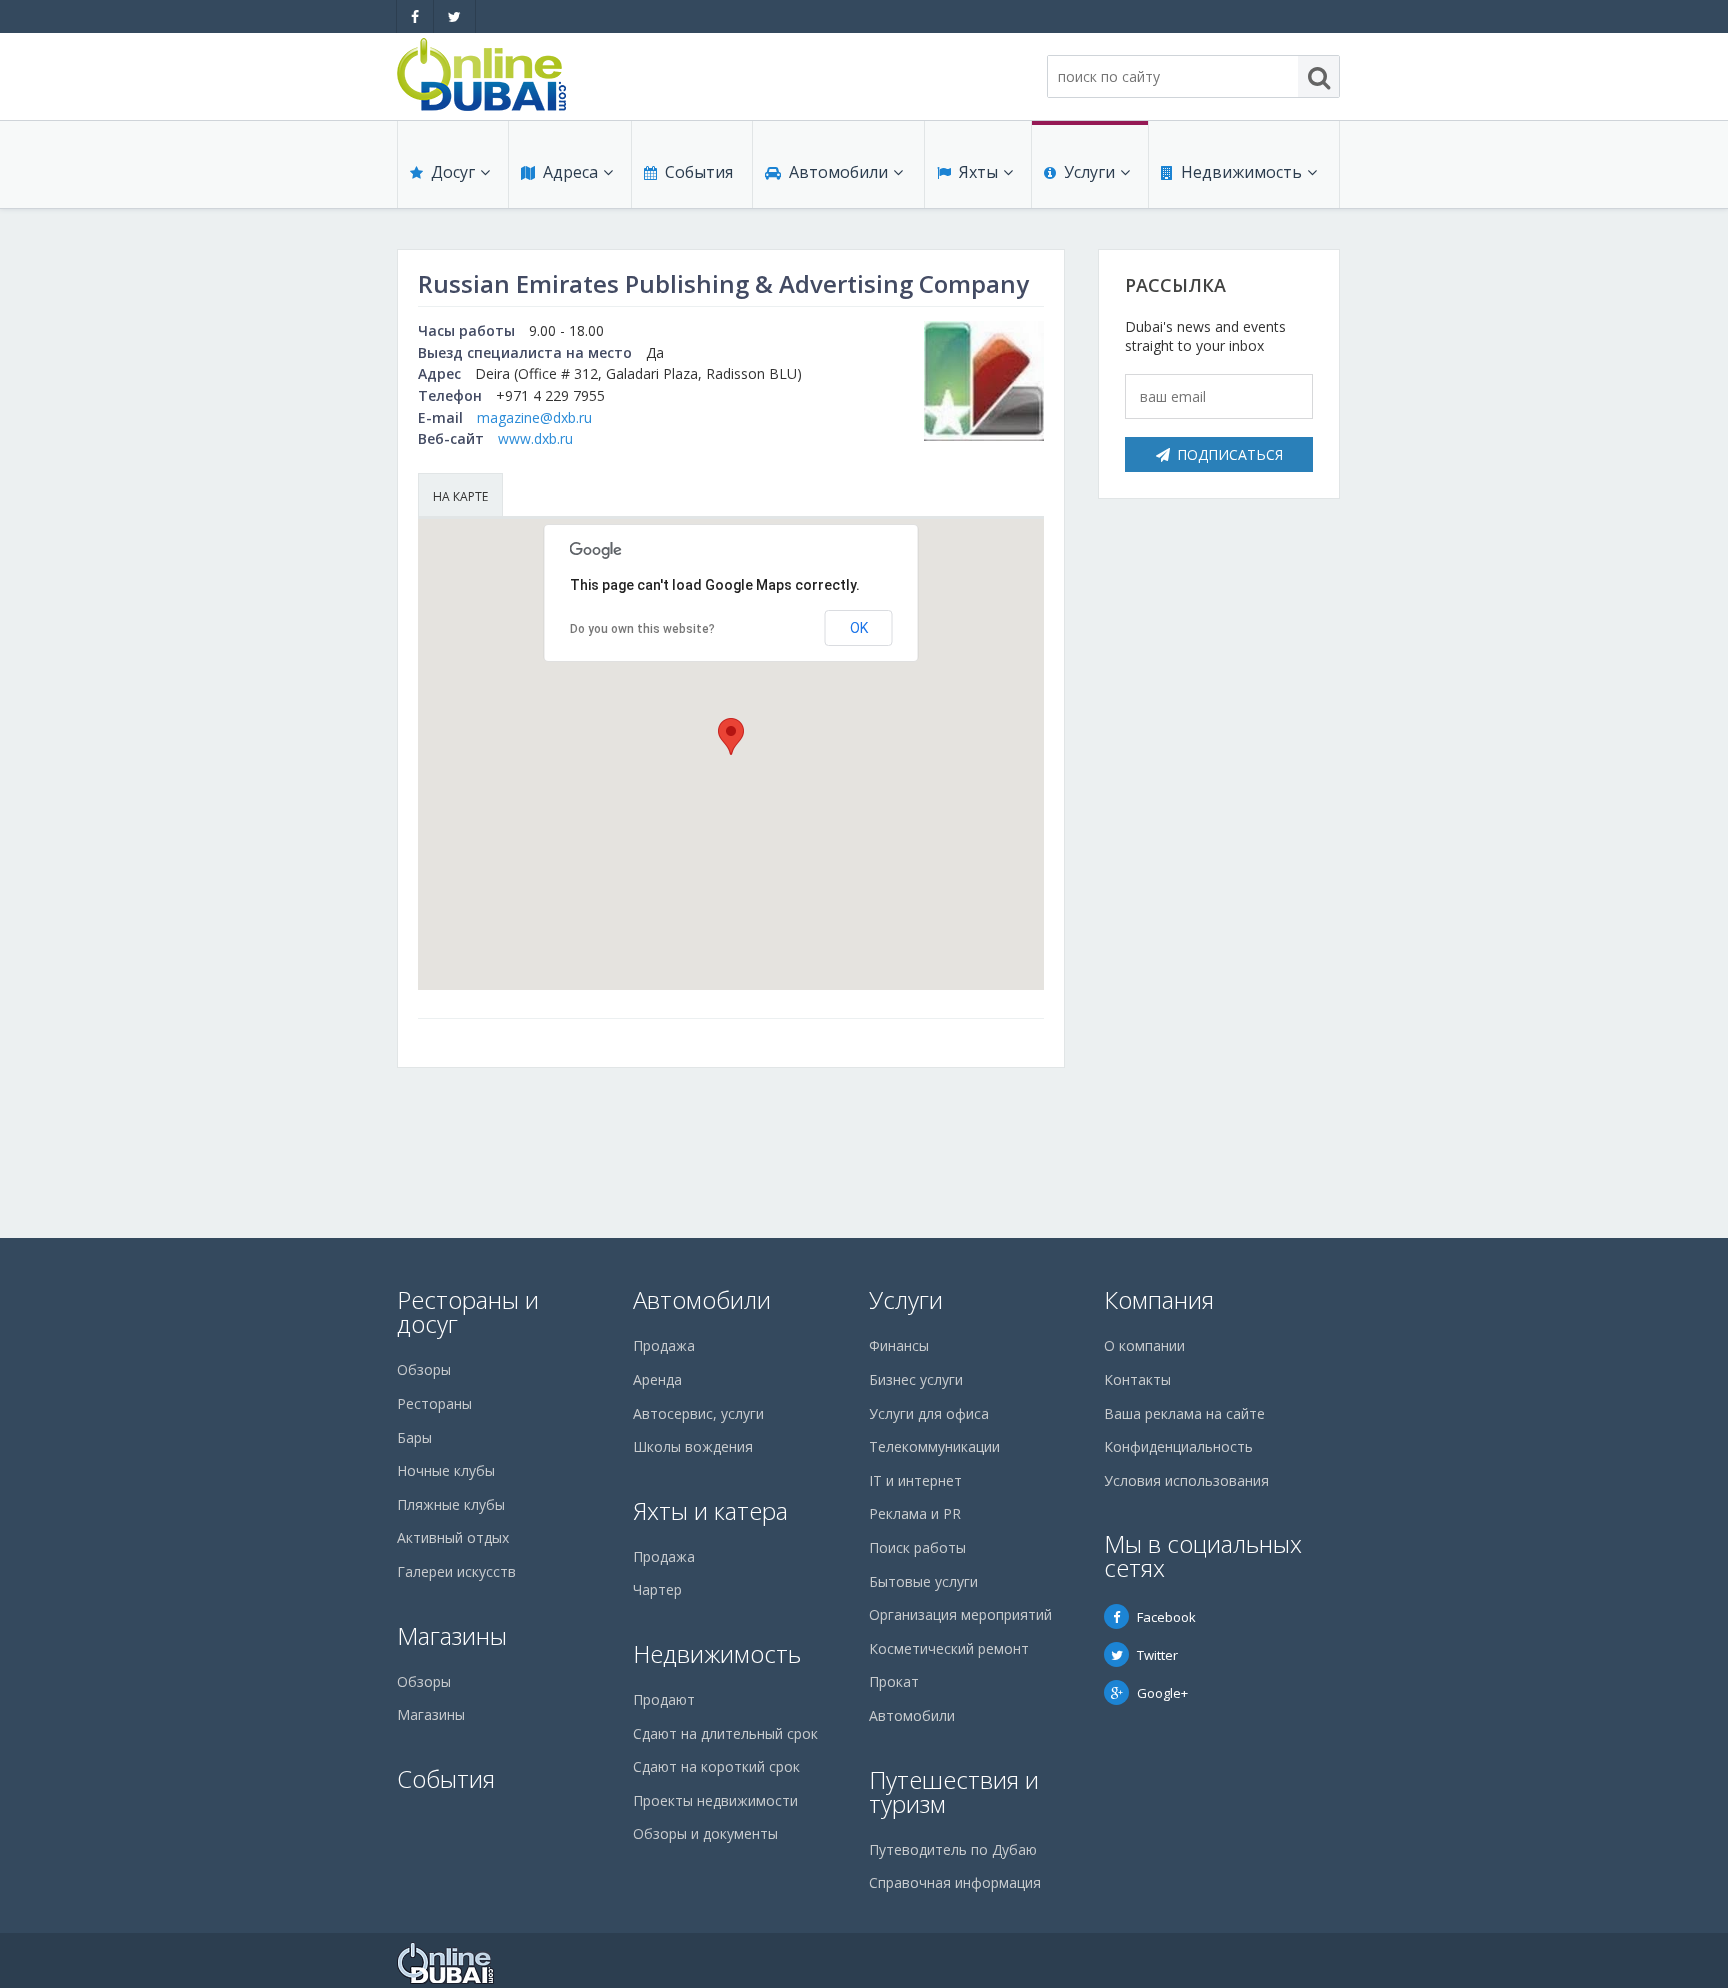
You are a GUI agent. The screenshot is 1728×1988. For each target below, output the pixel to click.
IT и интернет (915, 1480)
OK (859, 628)
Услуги (1089, 172)
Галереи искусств (456, 1571)
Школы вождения (693, 1446)
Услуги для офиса (929, 1413)
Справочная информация (955, 1882)
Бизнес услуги (916, 1379)
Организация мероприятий (960, 1614)
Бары (414, 1437)
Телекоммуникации (934, 1446)
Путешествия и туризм (954, 1791)
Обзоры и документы (705, 1833)
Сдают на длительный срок (725, 1733)
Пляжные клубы (451, 1504)
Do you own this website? (642, 629)
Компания (1159, 1299)
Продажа (664, 1345)
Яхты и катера (710, 1510)
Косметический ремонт (949, 1648)
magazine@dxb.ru (534, 417)
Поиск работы (917, 1547)
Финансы (899, 1345)
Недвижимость (1241, 172)
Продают (664, 1699)
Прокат (894, 1681)
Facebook (1166, 1617)
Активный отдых (453, 1537)
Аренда (657, 1379)
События (699, 172)
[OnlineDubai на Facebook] (415, 16)
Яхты (978, 172)
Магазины (452, 1635)
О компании (1144, 1345)
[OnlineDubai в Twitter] (454, 16)
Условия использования (1186, 1480)
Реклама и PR (915, 1513)
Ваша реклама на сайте (1184, 1413)
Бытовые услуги (923, 1581)
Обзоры (424, 1369)
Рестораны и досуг (468, 1311)
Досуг (453, 172)
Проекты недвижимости (715, 1800)
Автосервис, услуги (698, 1413)
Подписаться (1230, 454)
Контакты (1137, 1379)
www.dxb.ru (535, 438)
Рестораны (434, 1403)
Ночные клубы (446, 1470)
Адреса (570, 172)
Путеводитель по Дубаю (953, 1849)
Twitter (1157, 1655)
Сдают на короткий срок (716, 1766)
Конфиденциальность (1178, 1446)
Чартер (657, 1589)
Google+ (1162, 1693)
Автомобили (838, 172)
